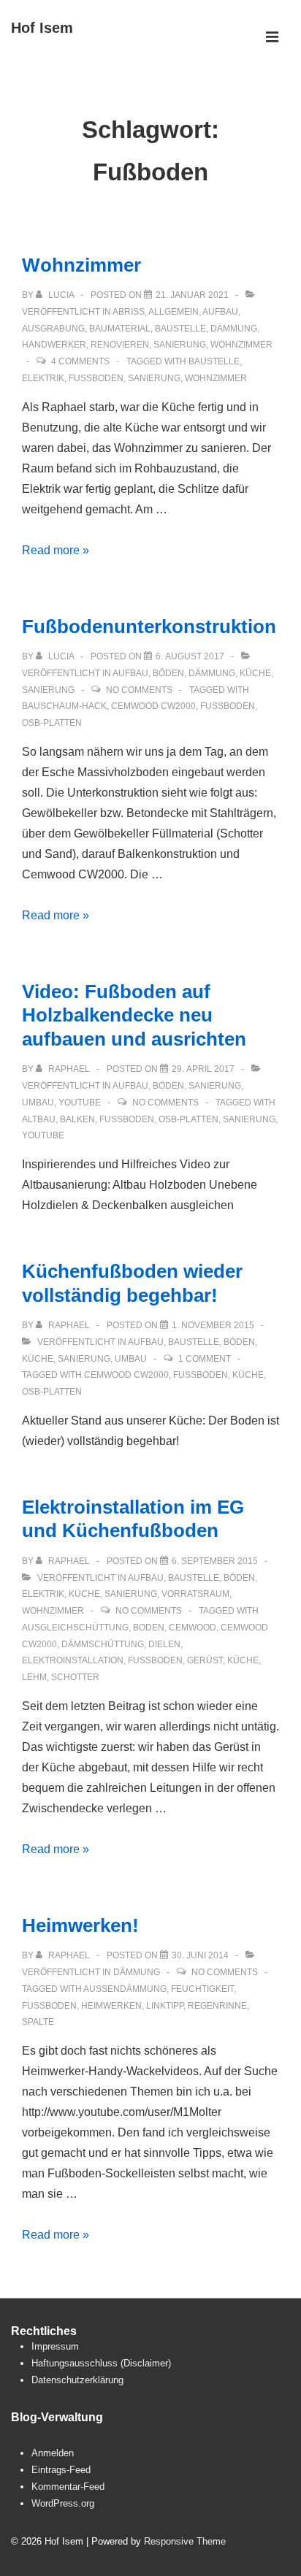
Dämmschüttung (103, 1644)
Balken (77, 1119)
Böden (168, 673)
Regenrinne (217, 2006)
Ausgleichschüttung (75, 1628)
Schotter (75, 1677)
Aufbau (220, 312)
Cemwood (193, 1628)
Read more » (56, 550)
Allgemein (174, 312)
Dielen (164, 1644)
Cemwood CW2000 (153, 706)
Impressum (55, 2346)
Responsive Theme (185, 2541)
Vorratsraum (195, 1594)
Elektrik (43, 378)
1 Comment (205, 1359)
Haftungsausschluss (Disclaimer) (101, 2363)
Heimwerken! (80, 1925)
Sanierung (180, 345)
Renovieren (120, 345)
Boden (149, 1628)
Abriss (129, 312)
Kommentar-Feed (68, 2487)
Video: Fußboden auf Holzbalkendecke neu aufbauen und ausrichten (134, 1015)
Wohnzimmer (81, 265)
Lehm (34, 1677)
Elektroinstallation (73, 1660)
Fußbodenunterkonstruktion (149, 626)
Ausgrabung (53, 329)
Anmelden (53, 2453)
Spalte (38, 2022)
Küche (255, 673)
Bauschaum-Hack (64, 706)
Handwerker (54, 345)
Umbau (38, 1103)
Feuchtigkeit (202, 1989)
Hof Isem (42, 28)
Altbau (39, 1119)
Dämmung (234, 329)
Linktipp (165, 2006)
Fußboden (96, 378)
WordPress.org (63, 2503)
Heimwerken (111, 2006)
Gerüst (205, 1660)
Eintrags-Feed (61, 2470)
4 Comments (80, 361)
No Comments (139, 690)
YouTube (80, 1103)
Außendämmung (125, 1989)
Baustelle (180, 329)
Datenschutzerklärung (77, 2380)
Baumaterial (120, 329)
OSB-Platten (52, 723)
